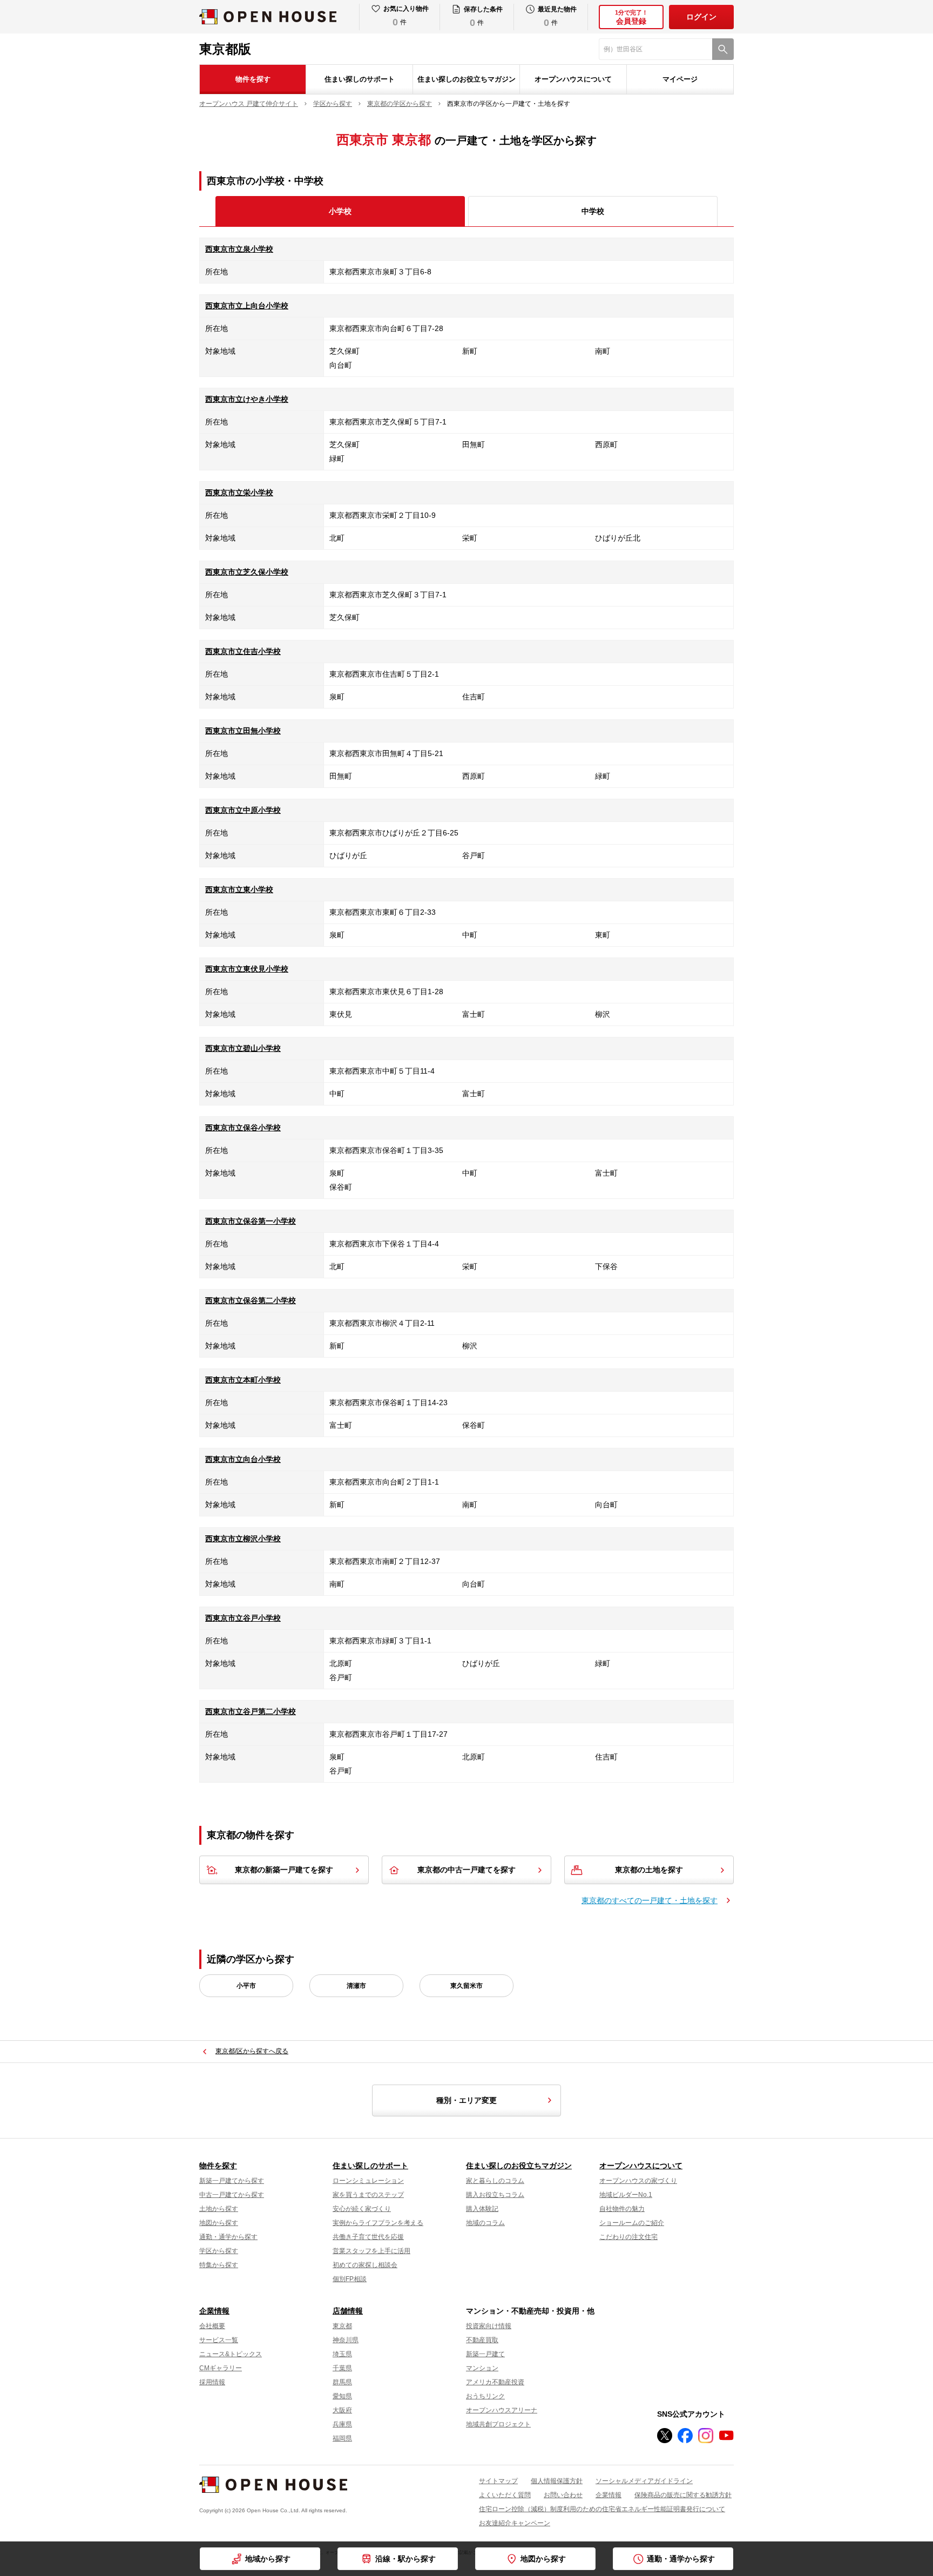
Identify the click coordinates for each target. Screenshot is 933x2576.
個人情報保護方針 (557, 2481)
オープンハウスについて (573, 79)
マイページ (680, 79)
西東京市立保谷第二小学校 (251, 1300)
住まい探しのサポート (360, 79)
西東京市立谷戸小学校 (243, 1618)
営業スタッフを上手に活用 (371, 2251)
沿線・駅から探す (405, 2559)
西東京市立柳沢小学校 (243, 1539)
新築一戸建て (485, 2354)
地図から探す (219, 2223)
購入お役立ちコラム (495, 2195)
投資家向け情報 (489, 2326)
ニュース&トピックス (231, 2354)
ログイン (701, 17)
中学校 (593, 211)
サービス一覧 (219, 2340)
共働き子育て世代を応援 (368, 2237)
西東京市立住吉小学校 (243, 651)
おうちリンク (485, 2396)
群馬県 (342, 2382)
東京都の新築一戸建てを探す (284, 1870)
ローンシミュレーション (368, 2181)
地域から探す (268, 2559)
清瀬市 (356, 1986)
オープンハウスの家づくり (638, 2181)
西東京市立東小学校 (239, 889)
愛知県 (342, 2396)
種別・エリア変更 (466, 2100)
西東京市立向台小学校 (243, 1459)
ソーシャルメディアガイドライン (644, 2481)
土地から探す (219, 2209)
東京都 (342, 2326)
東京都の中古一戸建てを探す (466, 1870)
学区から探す (219, 2251)
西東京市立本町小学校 (243, 1380)
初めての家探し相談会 (365, 2265)
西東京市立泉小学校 (239, 249)
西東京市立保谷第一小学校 (251, 1221)
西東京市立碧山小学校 (243, 1048)
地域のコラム (485, 2223)
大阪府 (342, 2410)
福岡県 (342, 2438)
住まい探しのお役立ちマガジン (466, 79)
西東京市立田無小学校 (243, 731)
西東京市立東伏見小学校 (247, 969)
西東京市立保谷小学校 (243, 1128)
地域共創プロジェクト (498, 2424)
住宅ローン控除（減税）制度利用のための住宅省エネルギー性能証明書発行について (602, 2509)
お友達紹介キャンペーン (515, 2523)
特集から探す (219, 2265)
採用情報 (212, 2382)
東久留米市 (466, 1986)
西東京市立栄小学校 (239, 493)
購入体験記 (482, 2209)
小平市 (246, 1986)
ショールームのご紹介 (632, 2223)
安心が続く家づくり (362, 2209)
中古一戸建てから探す (232, 2195)
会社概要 (212, 2326)
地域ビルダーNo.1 (626, 2195)
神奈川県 (346, 2340)
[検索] (723, 49)
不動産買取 (482, 2340)
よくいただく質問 (505, 2495)
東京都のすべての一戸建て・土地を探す (650, 1900)
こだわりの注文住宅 (628, 2237)
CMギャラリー (221, 2368)
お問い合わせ (563, 2495)
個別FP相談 (350, 2279)
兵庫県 (342, 2424)
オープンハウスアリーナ (502, 2410)
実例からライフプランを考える (378, 2223)
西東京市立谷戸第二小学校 (251, 1711)
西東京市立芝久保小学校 (247, 572)
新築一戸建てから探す (232, 2181)
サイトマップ (498, 2481)
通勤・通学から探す (228, 2237)
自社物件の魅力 (622, 2209)
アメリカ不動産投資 (495, 2382)
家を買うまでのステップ (368, 2195)
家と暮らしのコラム (495, 2181)
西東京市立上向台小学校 (247, 306)
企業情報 (214, 2311)
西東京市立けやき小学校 (247, 399)
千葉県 (342, 2368)
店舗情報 (348, 2311)
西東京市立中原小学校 (243, 810)
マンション (482, 2368)
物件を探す (253, 79)
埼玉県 (342, 2354)
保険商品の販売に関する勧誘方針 (683, 2495)
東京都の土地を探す (649, 1870)
